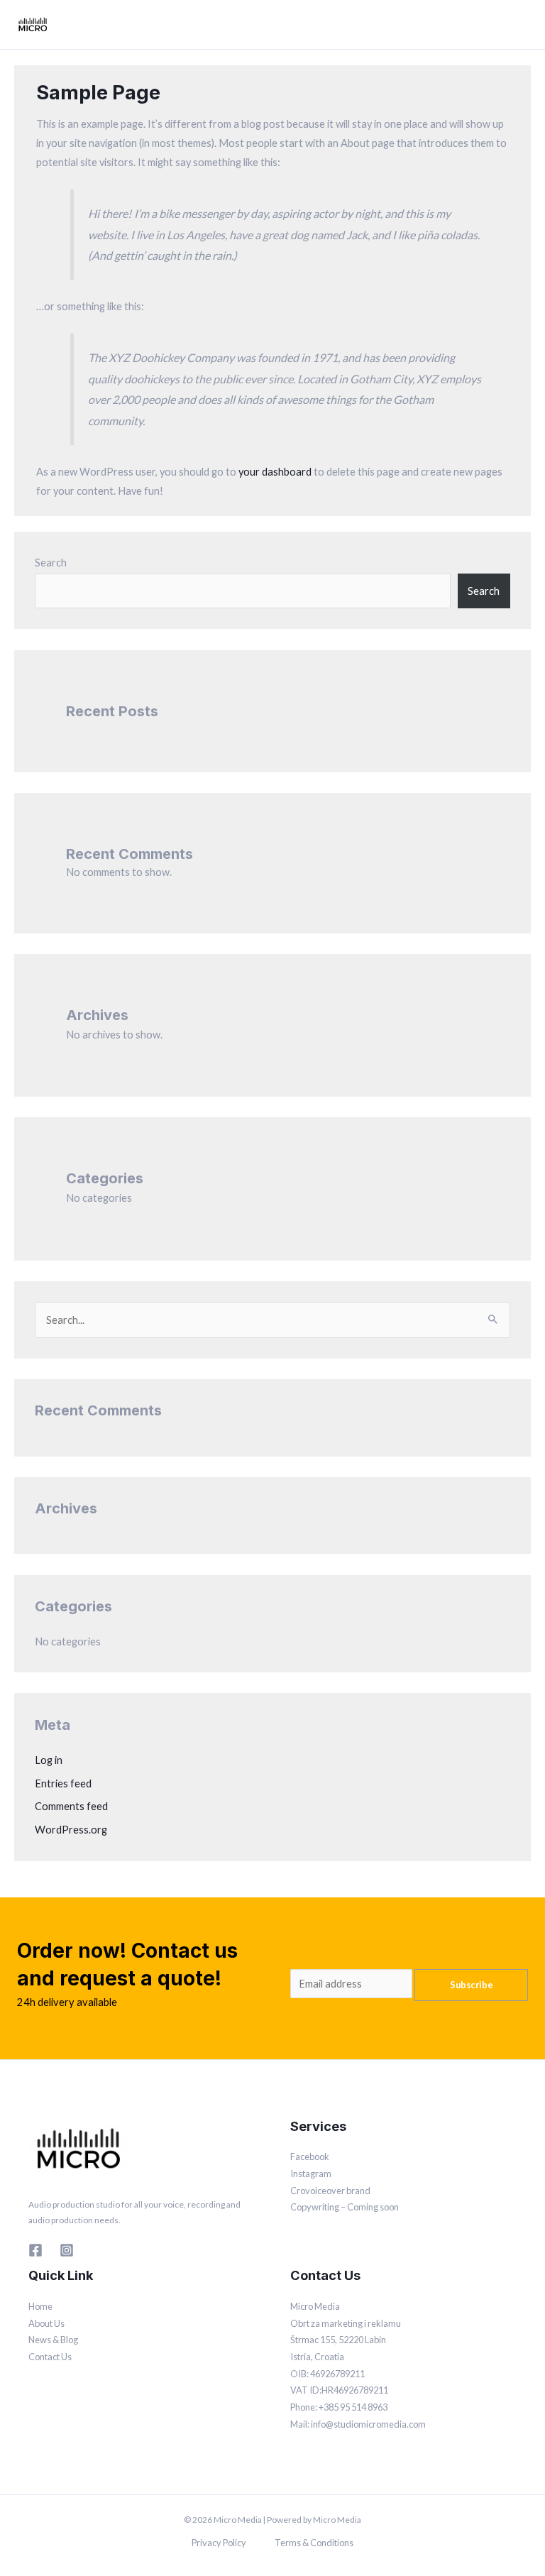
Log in (49, 1760)
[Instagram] (67, 2250)
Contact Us (50, 2357)
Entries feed (63, 1783)
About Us (46, 2323)
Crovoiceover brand (330, 2191)
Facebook (310, 2156)
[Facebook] (35, 2250)
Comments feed (71, 1806)
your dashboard (275, 472)
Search (51, 563)
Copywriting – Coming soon (345, 2207)
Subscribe (472, 1985)
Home (40, 2306)
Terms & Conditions (314, 2543)
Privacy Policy (219, 2543)
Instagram (311, 2174)
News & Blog (53, 2340)
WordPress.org (71, 1830)
